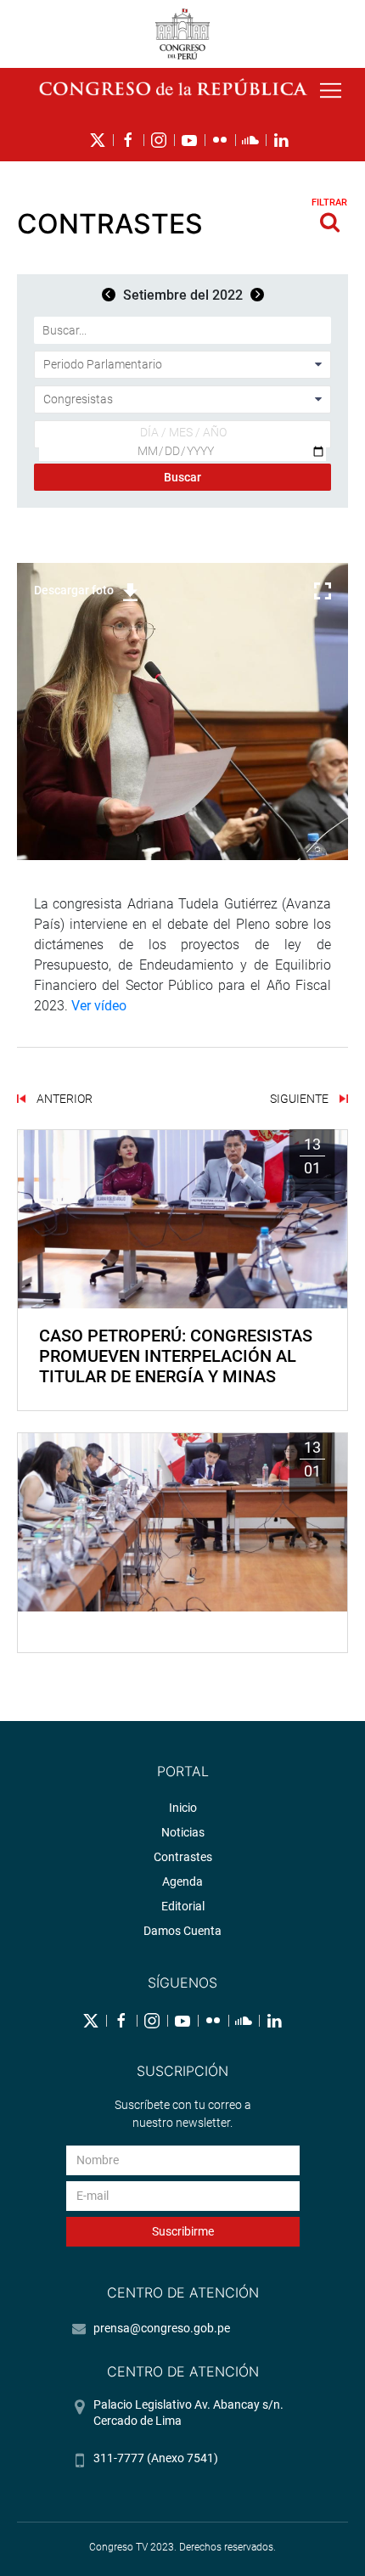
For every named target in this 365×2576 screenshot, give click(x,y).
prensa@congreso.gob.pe (162, 2328)
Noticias (183, 1832)
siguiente (300, 1099)
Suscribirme (183, 2231)
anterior (63, 1099)
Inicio (183, 1808)
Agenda (182, 1881)
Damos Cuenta (182, 1931)
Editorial (183, 1906)
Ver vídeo (99, 1006)
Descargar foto (74, 590)
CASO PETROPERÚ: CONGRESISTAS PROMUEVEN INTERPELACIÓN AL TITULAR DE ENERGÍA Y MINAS (176, 1356)
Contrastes (183, 1857)
